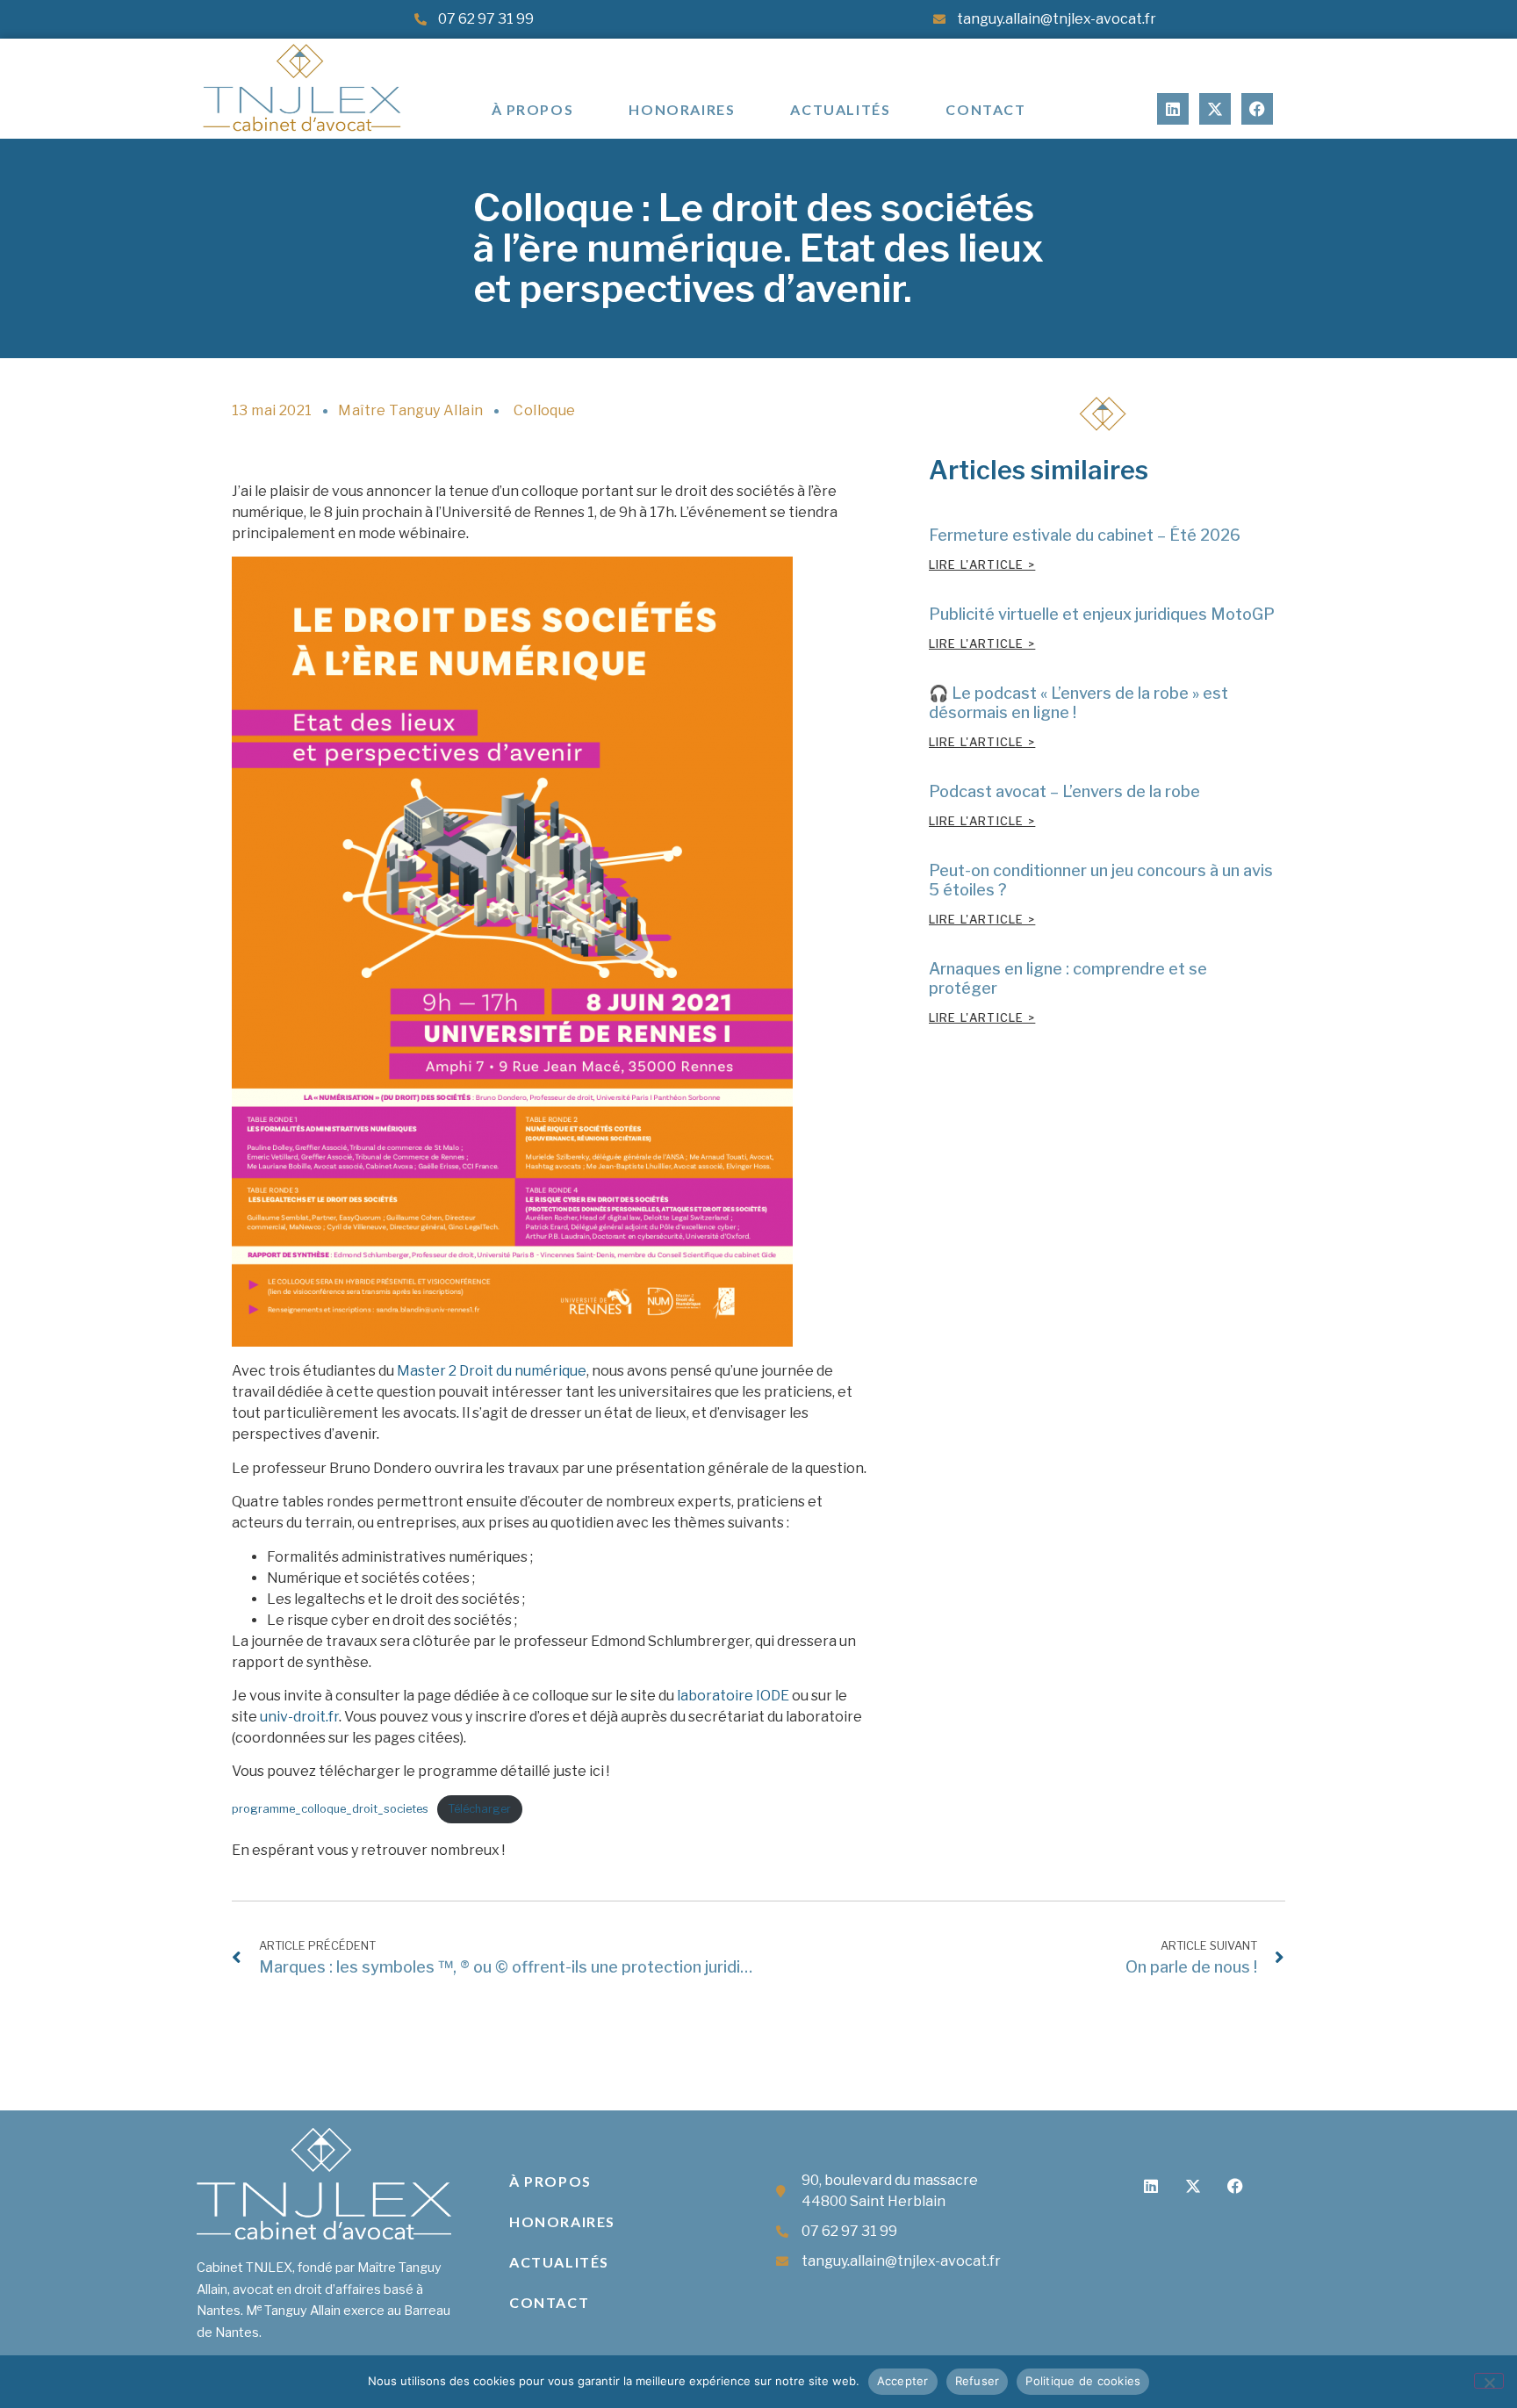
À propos (533, 109)
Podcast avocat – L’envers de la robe (1064, 791)
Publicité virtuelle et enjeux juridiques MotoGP (1102, 614)
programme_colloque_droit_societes (330, 1809)
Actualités (840, 109)
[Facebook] (1257, 109)
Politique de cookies (1083, 2381)
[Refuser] (1489, 2381)
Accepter (903, 2381)
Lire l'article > (982, 565)
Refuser (978, 2381)
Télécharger (479, 1809)
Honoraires (682, 109)
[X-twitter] (1215, 109)
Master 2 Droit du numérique (492, 1371)
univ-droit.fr (299, 1717)
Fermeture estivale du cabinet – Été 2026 (1085, 535)
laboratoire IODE (733, 1696)
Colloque (544, 410)
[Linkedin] (1173, 109)
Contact (985, 109)
